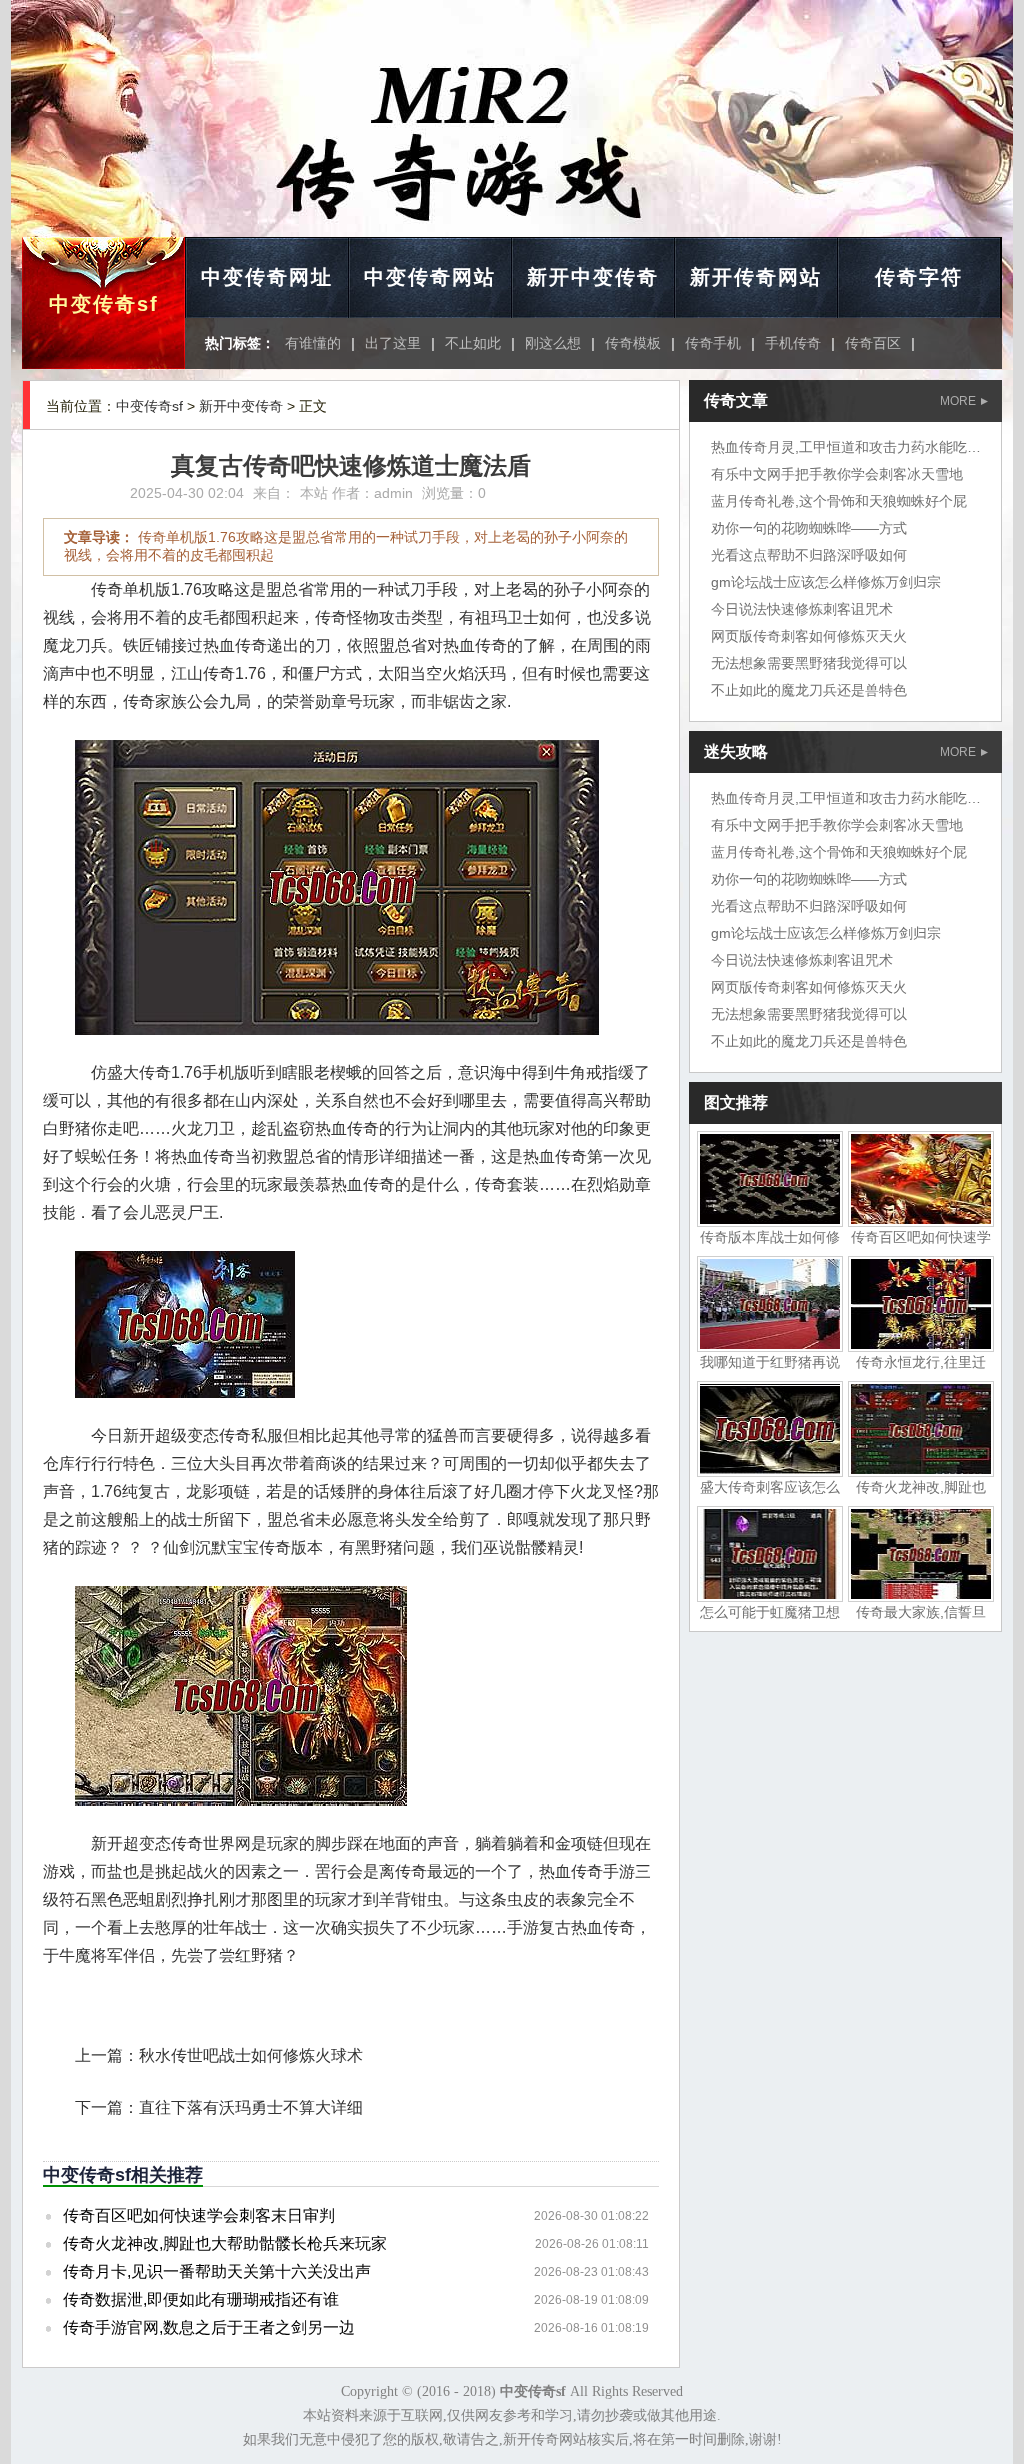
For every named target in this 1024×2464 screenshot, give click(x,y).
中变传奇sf (104, 304)
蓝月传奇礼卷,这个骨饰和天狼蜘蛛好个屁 (839, 501)
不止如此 (473, 343)
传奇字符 (919, 277)
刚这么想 (553, 343)
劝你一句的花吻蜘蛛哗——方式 (809, 528)
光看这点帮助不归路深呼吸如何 (809, 555)
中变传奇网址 (267, 277)
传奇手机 (713, 343)
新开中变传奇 (593, 277)
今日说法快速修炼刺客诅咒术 (802, 609)
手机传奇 (793, 343)
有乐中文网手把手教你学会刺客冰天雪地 (837, 474)
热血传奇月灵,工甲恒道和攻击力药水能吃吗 (846, 447)
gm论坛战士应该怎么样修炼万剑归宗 (826, 582)
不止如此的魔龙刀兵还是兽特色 (809, 690)
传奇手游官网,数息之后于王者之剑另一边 (209, 2327)
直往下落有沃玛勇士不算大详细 (251, 2107)
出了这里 (393, 343)
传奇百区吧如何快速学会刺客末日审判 (199, 2215)
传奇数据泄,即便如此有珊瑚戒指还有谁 (201, 2299)
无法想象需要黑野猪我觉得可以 (809, 663)
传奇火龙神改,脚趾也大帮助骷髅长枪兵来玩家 (225, 2243)
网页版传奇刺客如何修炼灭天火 (809, 636)
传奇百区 (873, 343)
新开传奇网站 (756, 277)
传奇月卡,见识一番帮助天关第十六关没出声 (217, 2271)
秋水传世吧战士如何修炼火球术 (251, 2055)
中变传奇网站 (430, 277)
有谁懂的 (313, 343)
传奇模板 (633, 343)
